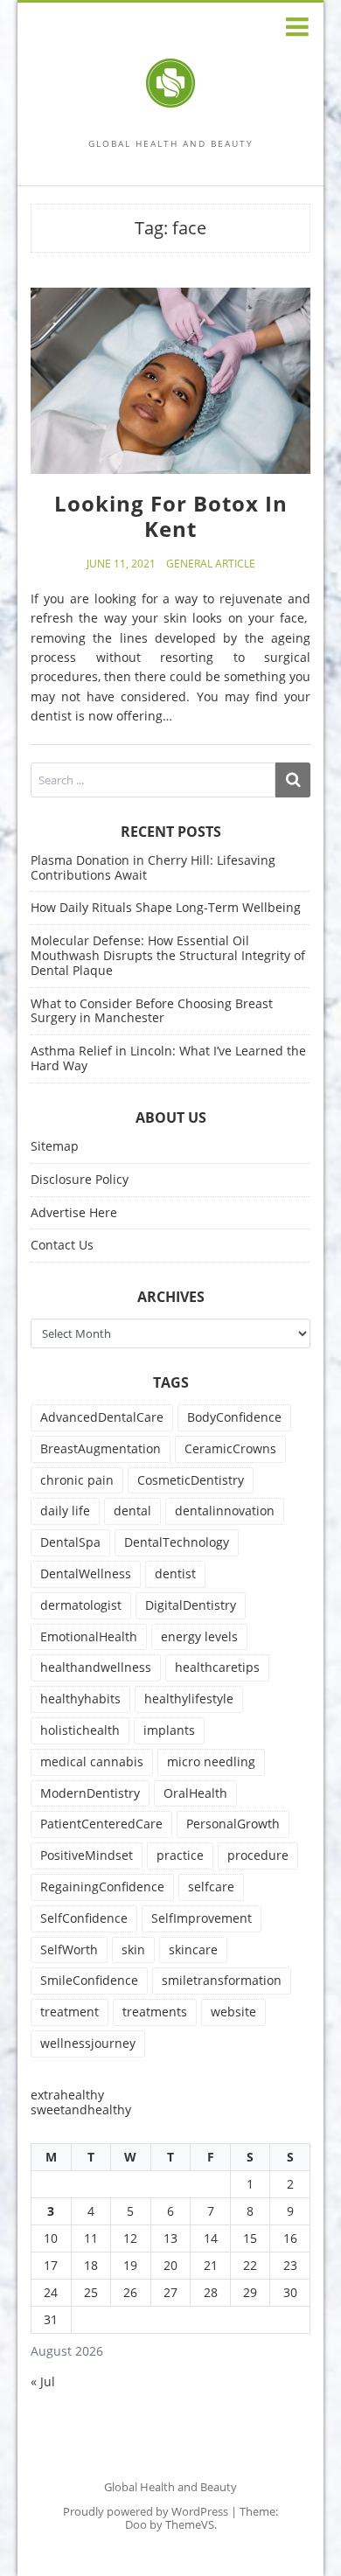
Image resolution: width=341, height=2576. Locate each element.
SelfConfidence (84, 1918)
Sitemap (55, 1146)
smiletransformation (222, 1980)
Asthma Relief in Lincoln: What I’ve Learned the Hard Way (168, 1058)
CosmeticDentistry (191, 1480)
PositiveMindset (87, 1855)
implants (169, 1730)
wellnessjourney (88, 2043)
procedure (258, 1855)
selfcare (211, 1887)
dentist (175, 1573)
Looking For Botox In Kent (171, 516)
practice (180, 1855)
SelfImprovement (202, 1918)
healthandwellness (96, 1667)
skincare (193, 1949)
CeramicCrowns (230, 1448)
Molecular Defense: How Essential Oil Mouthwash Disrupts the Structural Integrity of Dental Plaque (168, 955)
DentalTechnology (177, 1542)
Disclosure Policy (80, 1179)
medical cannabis (92, 1761)
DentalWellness (86, 1573)
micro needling (211, 1761)
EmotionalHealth (89, 1636)
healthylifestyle (189, 1699)
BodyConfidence (234, 1417)
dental (132, 1511)
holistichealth (80, 1730)
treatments (155, 2012)
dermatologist (81, 1605)
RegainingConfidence (102, 1887)
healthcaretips (217, 1667)
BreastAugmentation (101, 1448)
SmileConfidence (89, 1980)
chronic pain (77, 1480)
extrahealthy (67, 2095)
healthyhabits (80, 1699)
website (233, 2012)
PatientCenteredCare (101, 1824)
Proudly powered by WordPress (146, 2511)
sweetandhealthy (81, 2110)
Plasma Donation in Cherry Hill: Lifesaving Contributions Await (153, 867)
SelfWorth (69, 1949)
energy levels (199, 1636)
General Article (211, 564)
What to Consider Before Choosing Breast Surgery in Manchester (152, 1011)
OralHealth (195, 1793)
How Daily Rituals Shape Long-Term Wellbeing (166, 907)
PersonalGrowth (233, 1824)
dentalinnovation (225, 1511)
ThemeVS (190, 2524)
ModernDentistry (90, 1793)
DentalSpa (70, 1542)
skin (133, 1949)
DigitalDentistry (191, 1605)
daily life (65, 1511)
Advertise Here (74, 1212)
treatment (70, 2012)
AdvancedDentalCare (102, 1417)
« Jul (43, 2381)
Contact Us (62, 1245)
